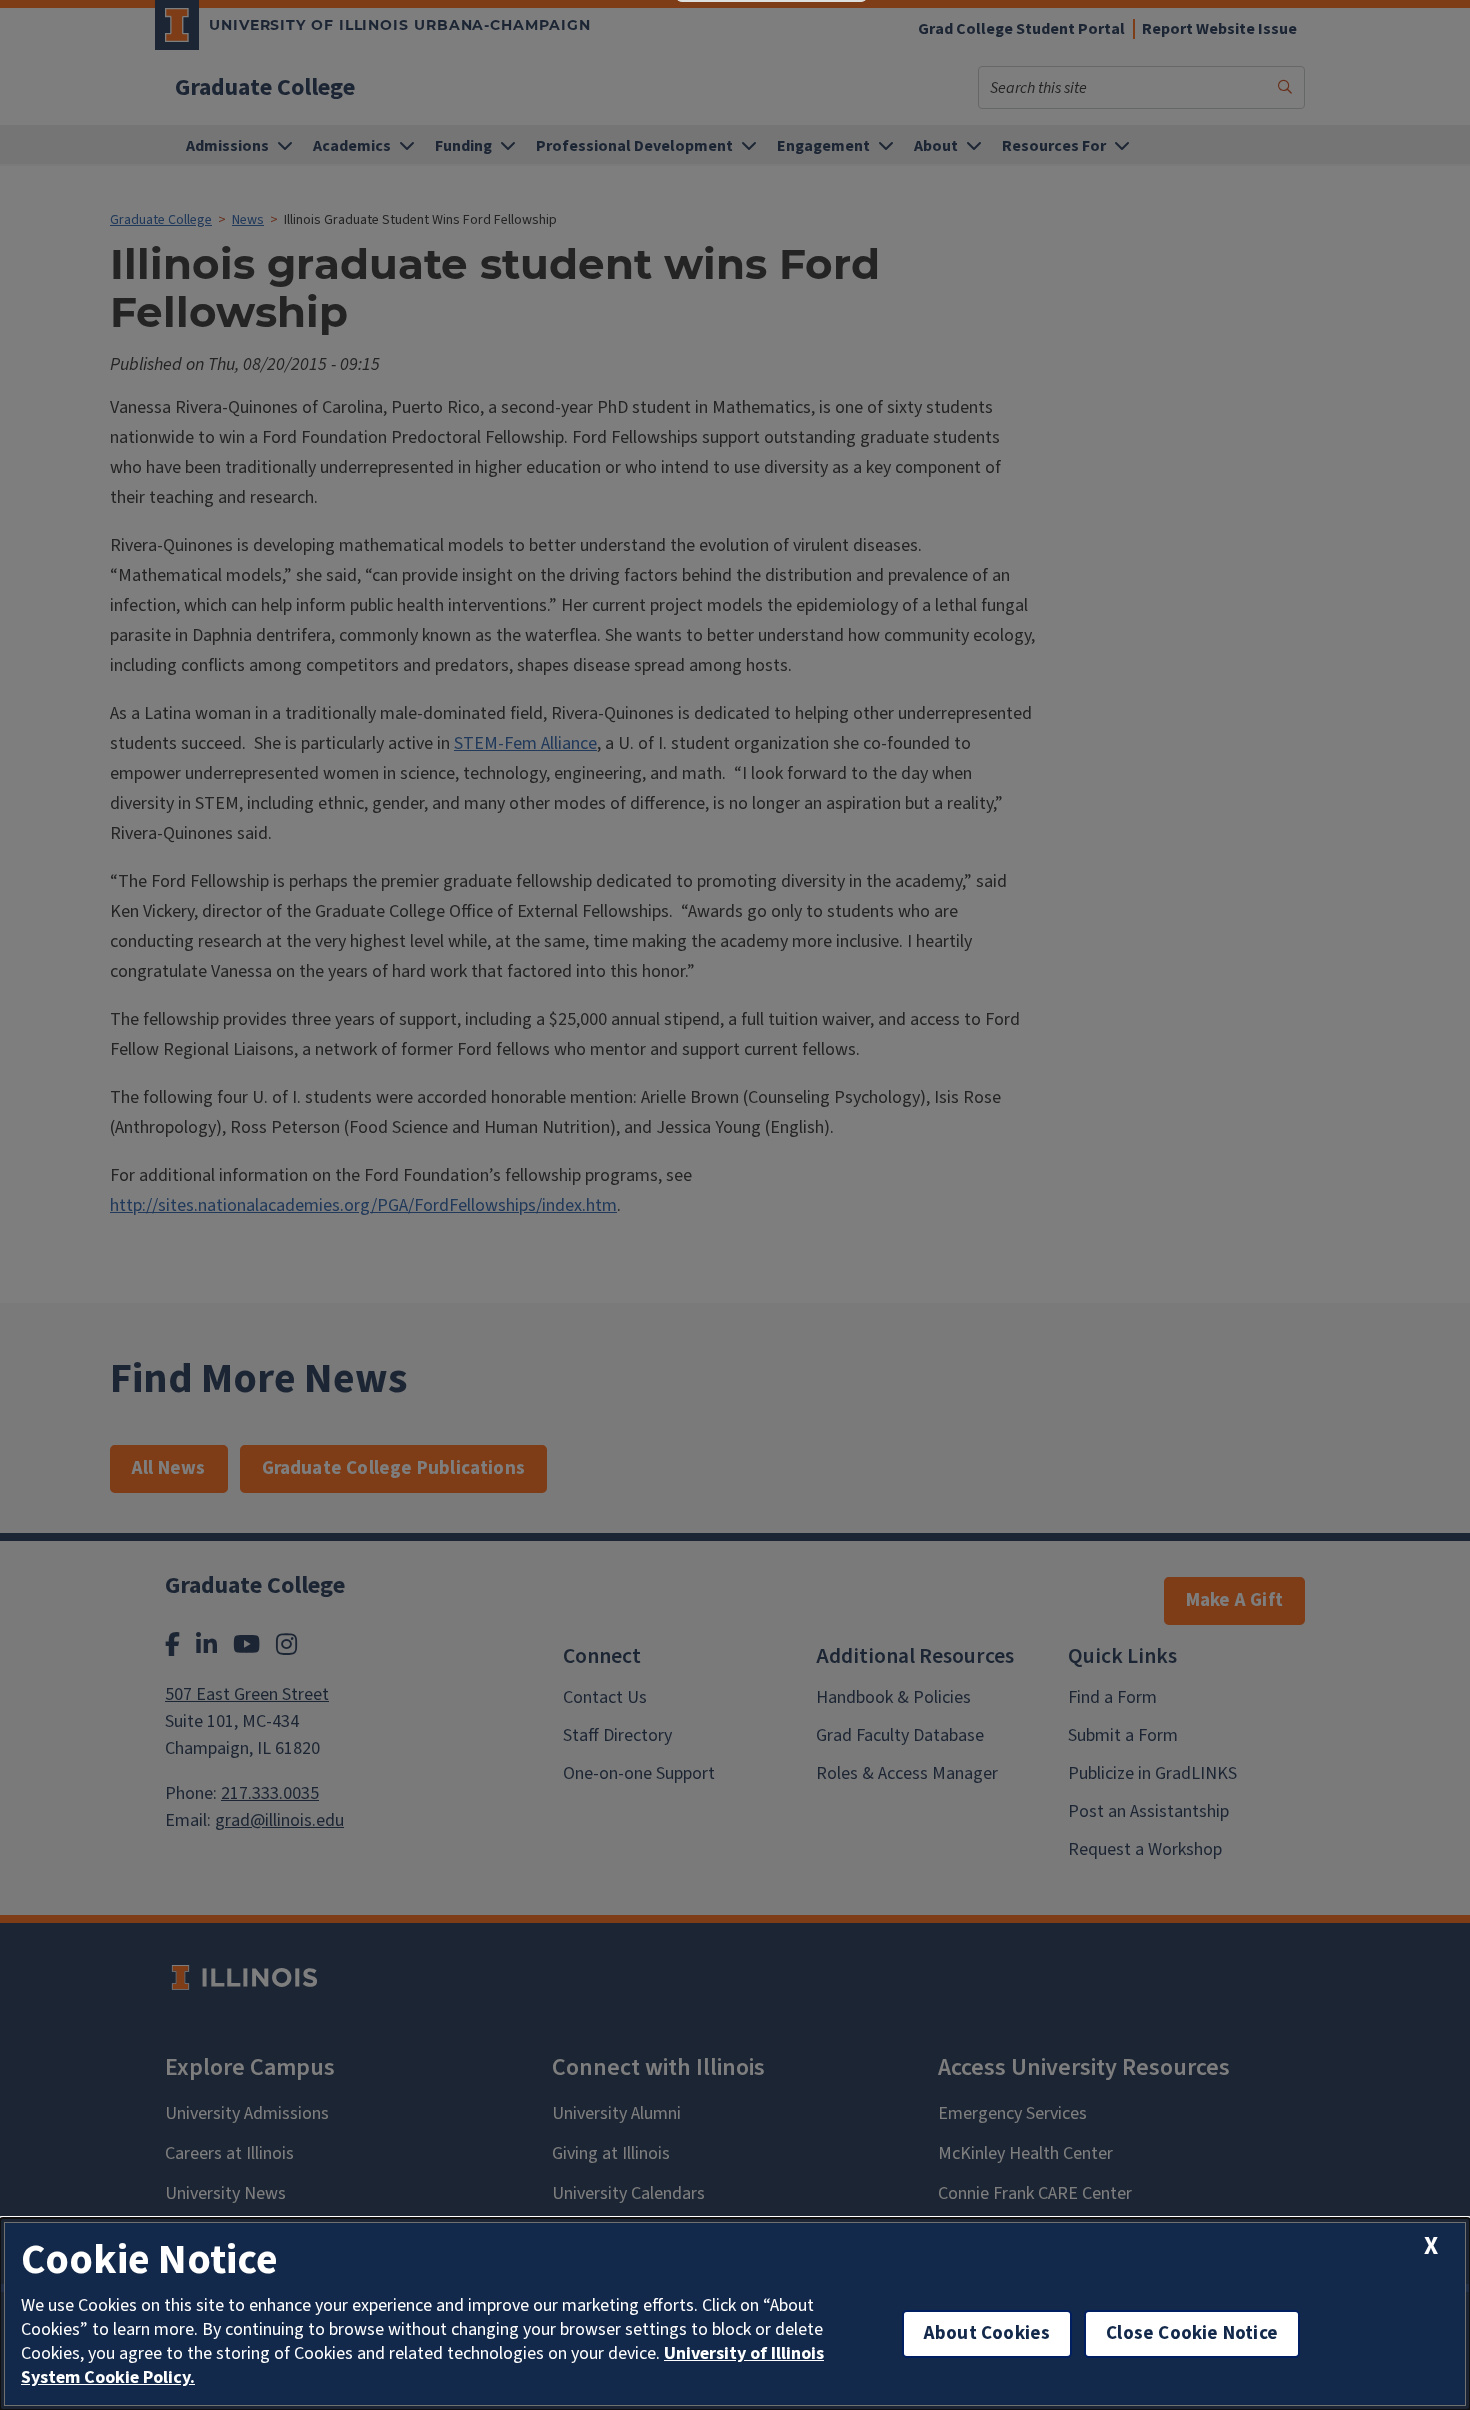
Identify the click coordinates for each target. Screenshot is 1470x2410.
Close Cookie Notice (1192, 2333)
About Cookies (987, 2333)
